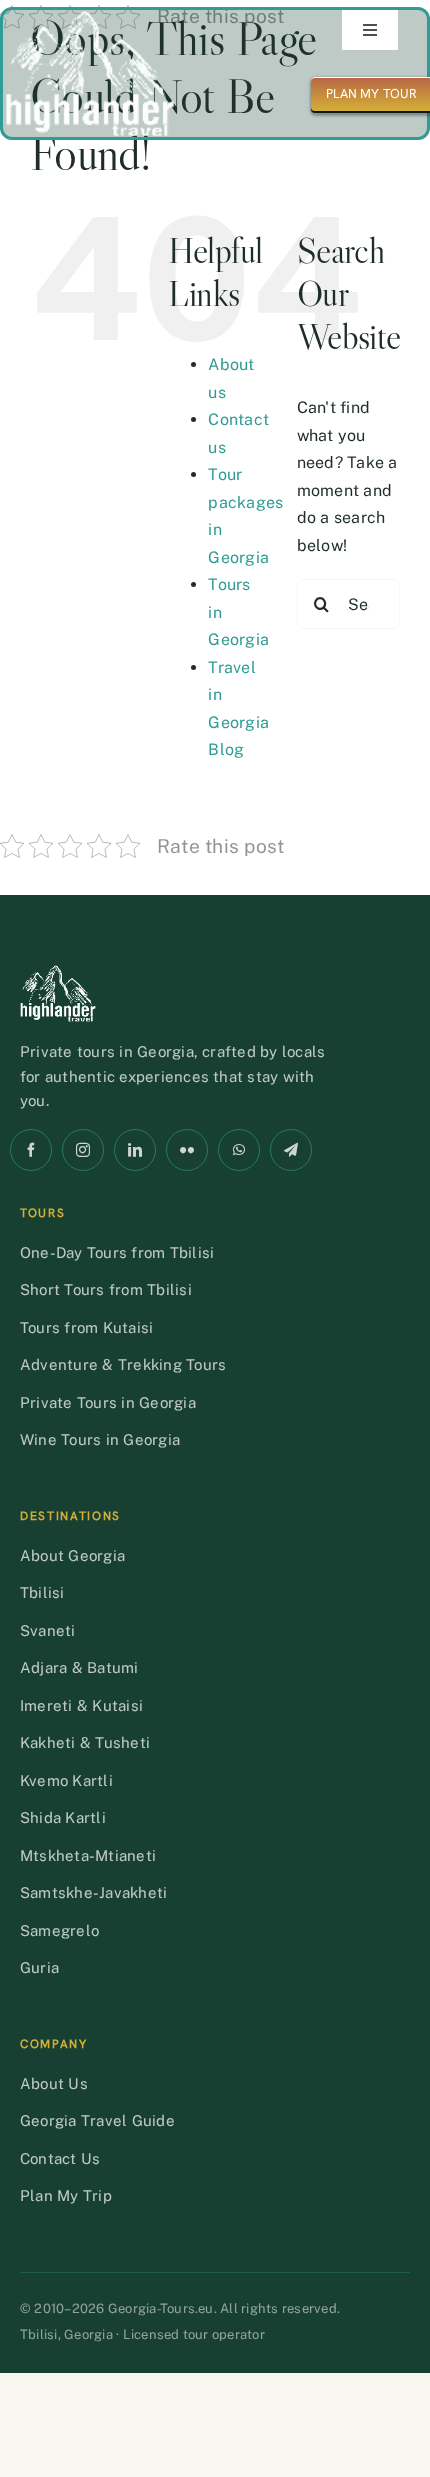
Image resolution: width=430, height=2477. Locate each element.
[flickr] (187, 1150)
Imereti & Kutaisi (81, 1705)
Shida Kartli (63, 1817)
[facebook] (31, 1150)
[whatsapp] (239, 1150)
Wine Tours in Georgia (100, 1439)
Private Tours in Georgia (108, 1402)
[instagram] (83, 1150)
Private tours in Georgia (107, 1051)
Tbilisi (42, 1592)
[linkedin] (135, 1150)
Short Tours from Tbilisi (106, 1289)
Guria (39, 1967)
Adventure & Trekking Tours (123, 1364)
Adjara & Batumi (79, 1667)
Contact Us (60, 2158)
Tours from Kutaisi (86, 1327)
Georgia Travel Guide (97, 2120)
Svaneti (48, 1630)
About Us (54, 2083)
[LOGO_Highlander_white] (90, 17)
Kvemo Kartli (66, 1780)
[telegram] (291, 1150)
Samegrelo (59, 1930)
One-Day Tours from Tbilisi (117, 1252)
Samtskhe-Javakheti (93, 1892)
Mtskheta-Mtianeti (88, 1855)
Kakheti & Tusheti (85, 1742)
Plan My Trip (66, 2195)
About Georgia (72, 1555)
